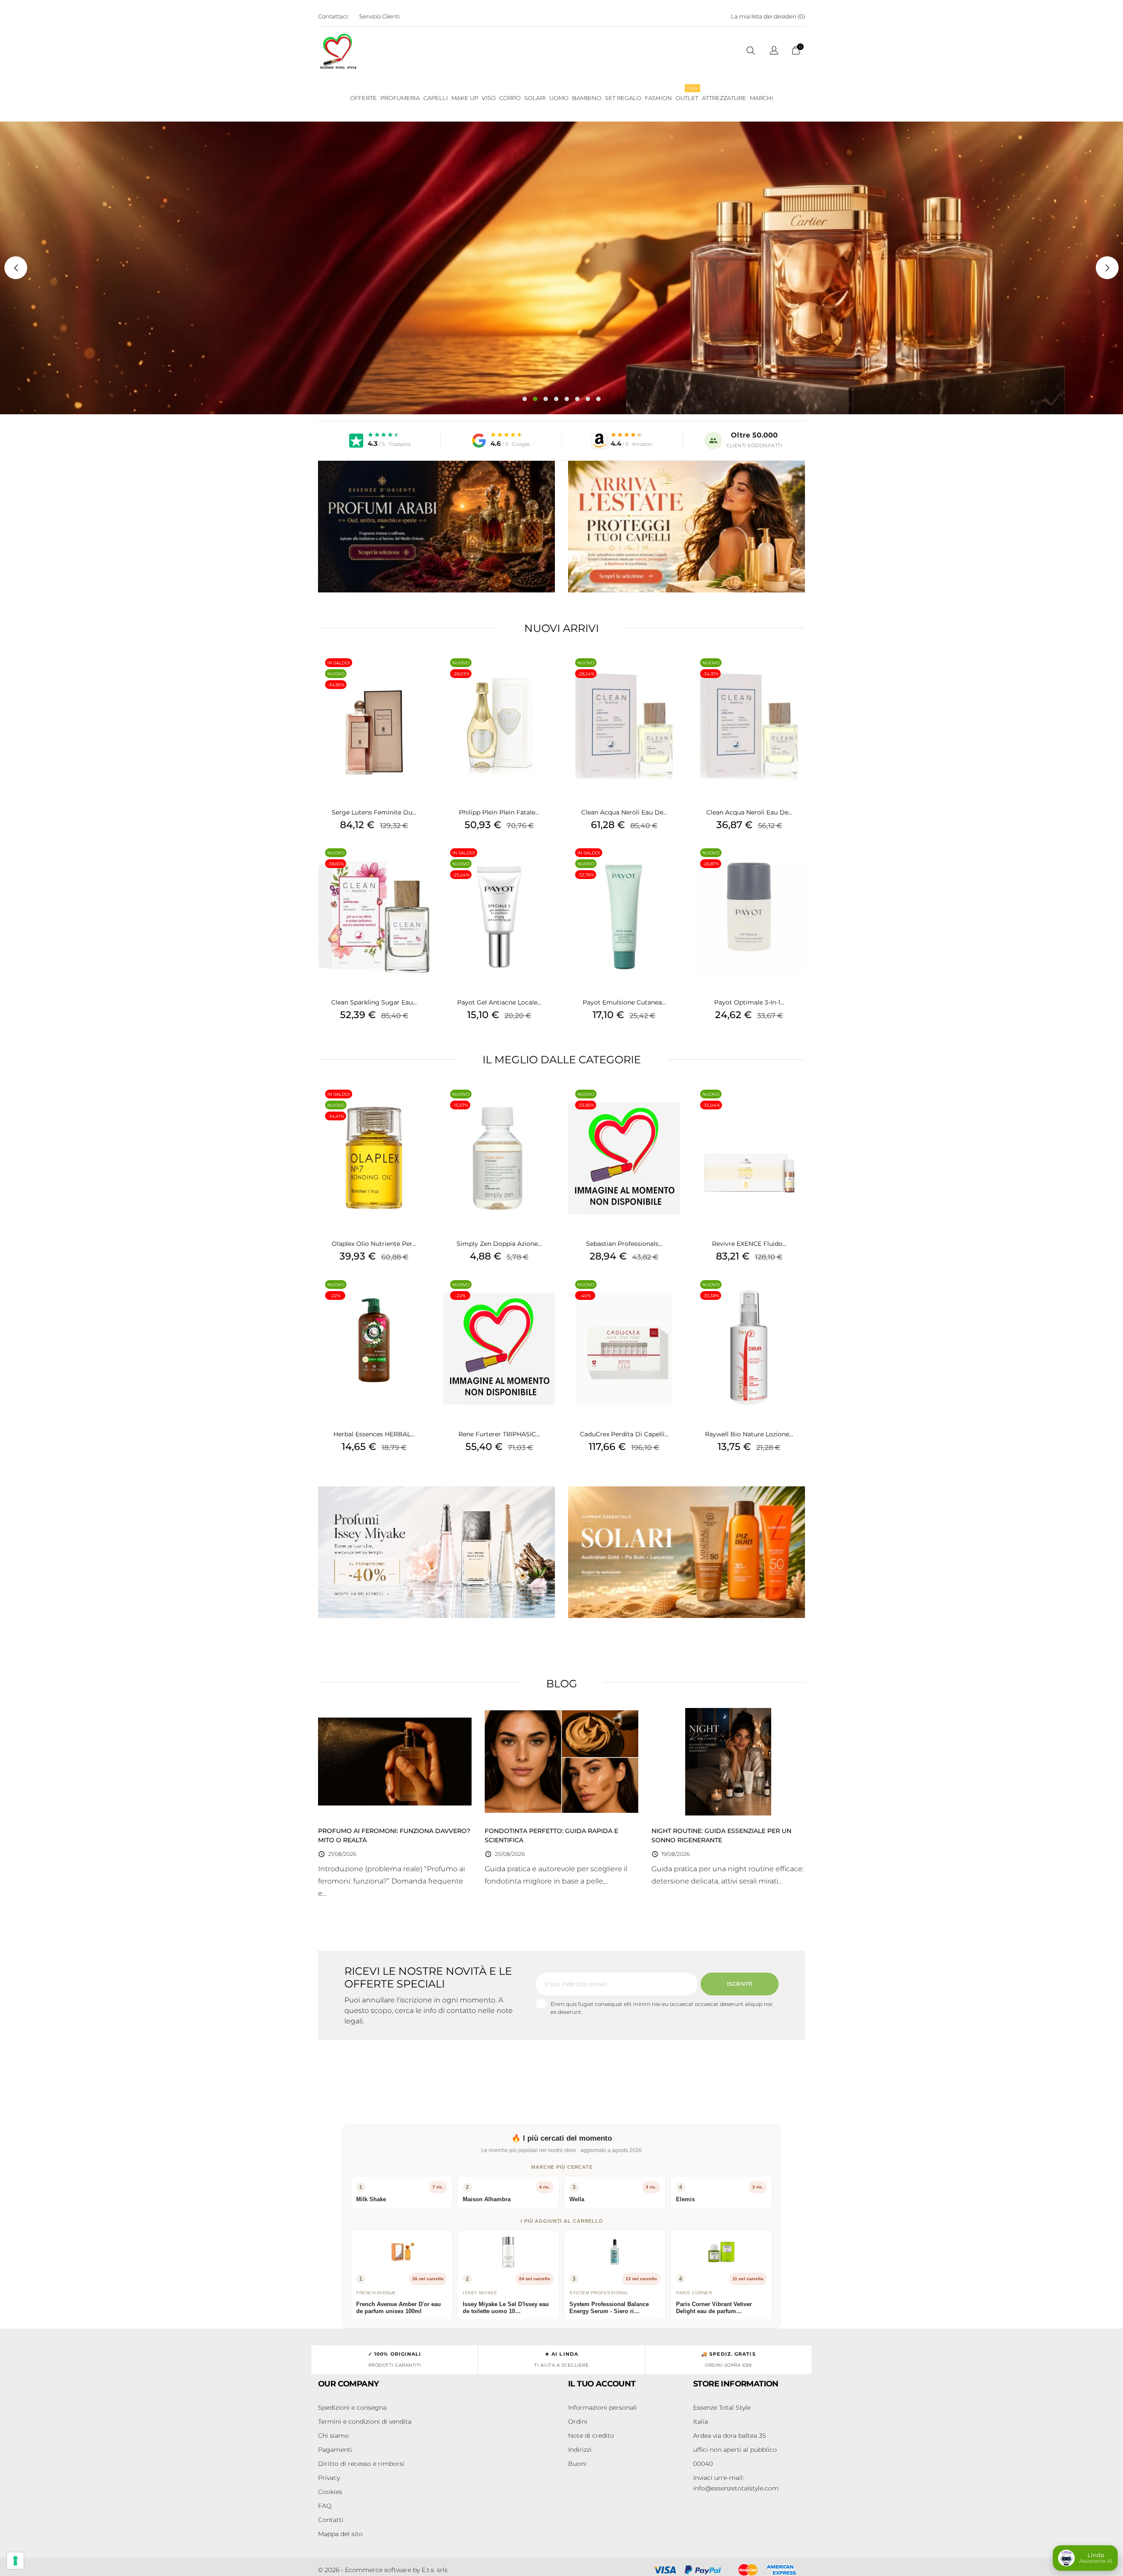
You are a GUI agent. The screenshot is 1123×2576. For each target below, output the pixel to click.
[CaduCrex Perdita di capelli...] (671, 1296)
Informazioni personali (603, 2407)
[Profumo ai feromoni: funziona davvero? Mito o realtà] (395, 1761)
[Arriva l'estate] (687, 527)
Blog (562, 1684)
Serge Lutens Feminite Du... (374, 812)
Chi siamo (333, 2436)
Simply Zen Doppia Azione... (499, 1244)
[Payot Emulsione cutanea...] (671, 864)
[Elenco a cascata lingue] (774, 52)
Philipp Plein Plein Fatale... (499, 812)
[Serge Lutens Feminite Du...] (421, 674)
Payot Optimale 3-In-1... (749, 1002)
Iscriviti (740, 1984)
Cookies (330, 2492)
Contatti (331, 2520)
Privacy (329, 2478)
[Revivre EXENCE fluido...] (796, 1105)
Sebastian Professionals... (624, 1244)
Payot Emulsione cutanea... (624, 1002)
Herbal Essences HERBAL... (374, 1434)
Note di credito (591, 2436)
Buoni (577, 2464)
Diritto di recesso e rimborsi (361, 2464)
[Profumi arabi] (436, 527)
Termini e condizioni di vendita (365, 2422)
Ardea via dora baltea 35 (730, 2436)
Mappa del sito (340, 2534)
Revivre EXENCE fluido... (749, 1244)
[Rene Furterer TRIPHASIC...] (546, 1296)
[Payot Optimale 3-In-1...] (796, 864)
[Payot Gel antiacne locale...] (546, 864)
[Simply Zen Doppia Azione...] (546, 1105)
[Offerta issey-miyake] (436, 1552)
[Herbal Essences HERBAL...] (421, 1296)
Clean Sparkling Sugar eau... (374, 1002)
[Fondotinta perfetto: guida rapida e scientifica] (561, 1761)
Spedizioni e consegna (352, 2407)
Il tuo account (602, 2384)
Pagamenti (335, 2450)
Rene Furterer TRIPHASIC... (499, 1434)
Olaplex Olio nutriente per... (374, 1244)
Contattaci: (333, 16)
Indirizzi (580, 2450)
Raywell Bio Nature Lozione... (749, 1434)
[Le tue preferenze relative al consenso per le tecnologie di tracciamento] (15, 2561)
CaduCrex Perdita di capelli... (624, 1434)
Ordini (578, 2422)
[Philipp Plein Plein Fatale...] (546, 674)
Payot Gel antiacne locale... (499, 1002)
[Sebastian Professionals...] (671, 1105)
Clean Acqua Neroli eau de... (624, 812)
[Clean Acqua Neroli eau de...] (671, 674)
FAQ (325, 2506)
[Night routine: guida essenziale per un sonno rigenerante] (728, 1761)
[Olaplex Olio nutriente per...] (421, 1105)
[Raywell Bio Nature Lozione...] (796, 1296)
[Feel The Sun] (687, 1552)
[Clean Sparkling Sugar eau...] (421, 864)
